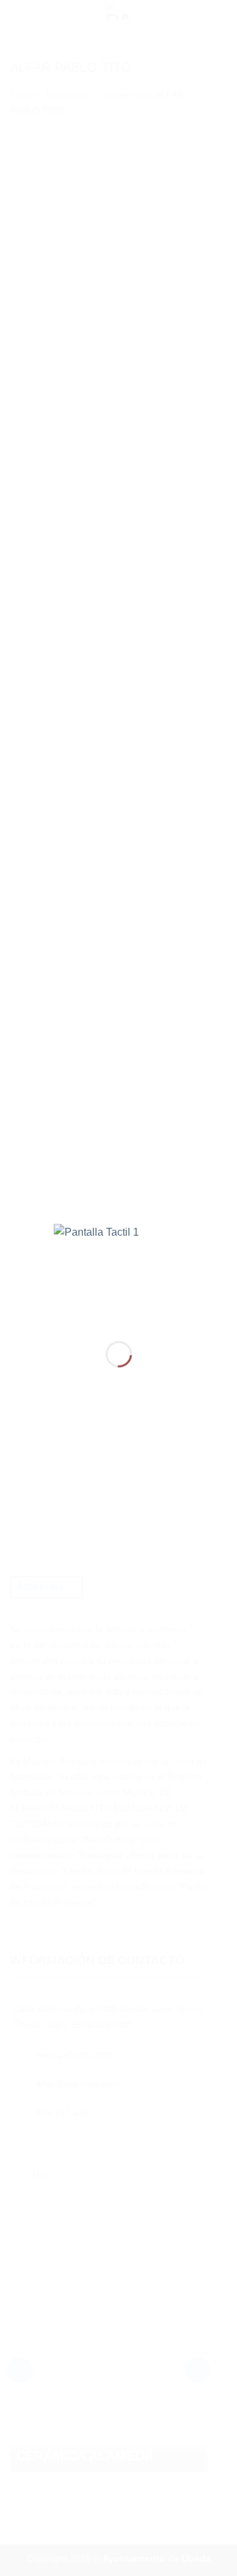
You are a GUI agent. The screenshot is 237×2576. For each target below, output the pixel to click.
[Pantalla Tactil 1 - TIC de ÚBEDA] (119, 1272)
